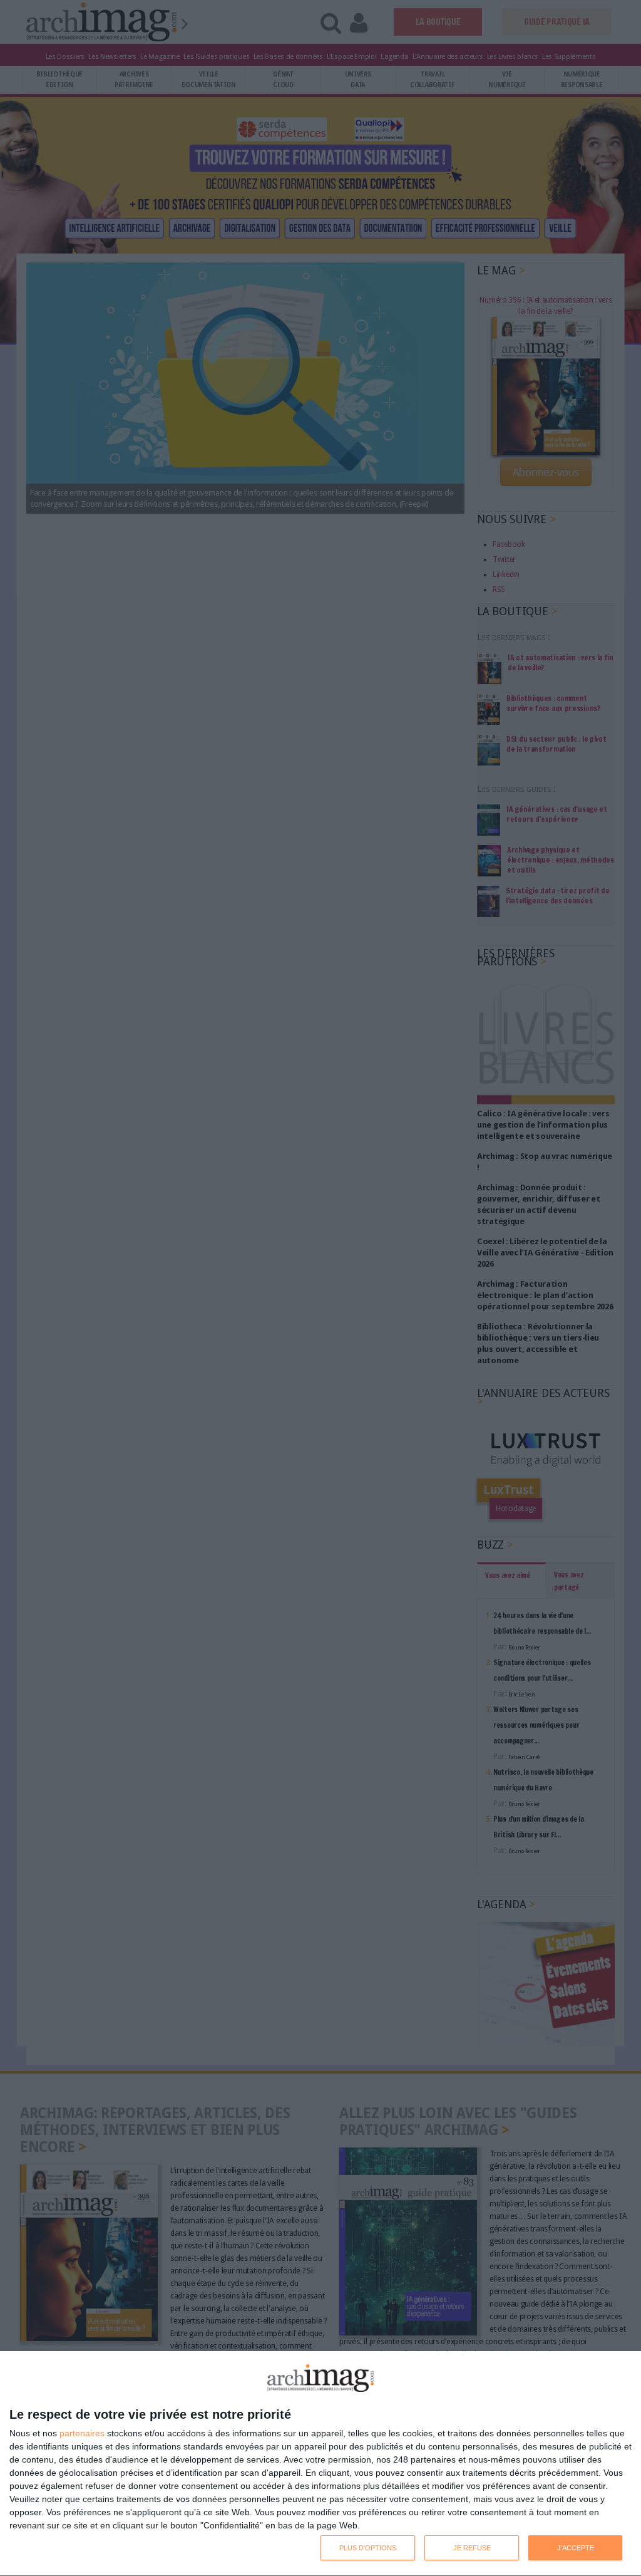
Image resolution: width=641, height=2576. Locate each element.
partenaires (82, 2433)
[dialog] (320, 2464)
